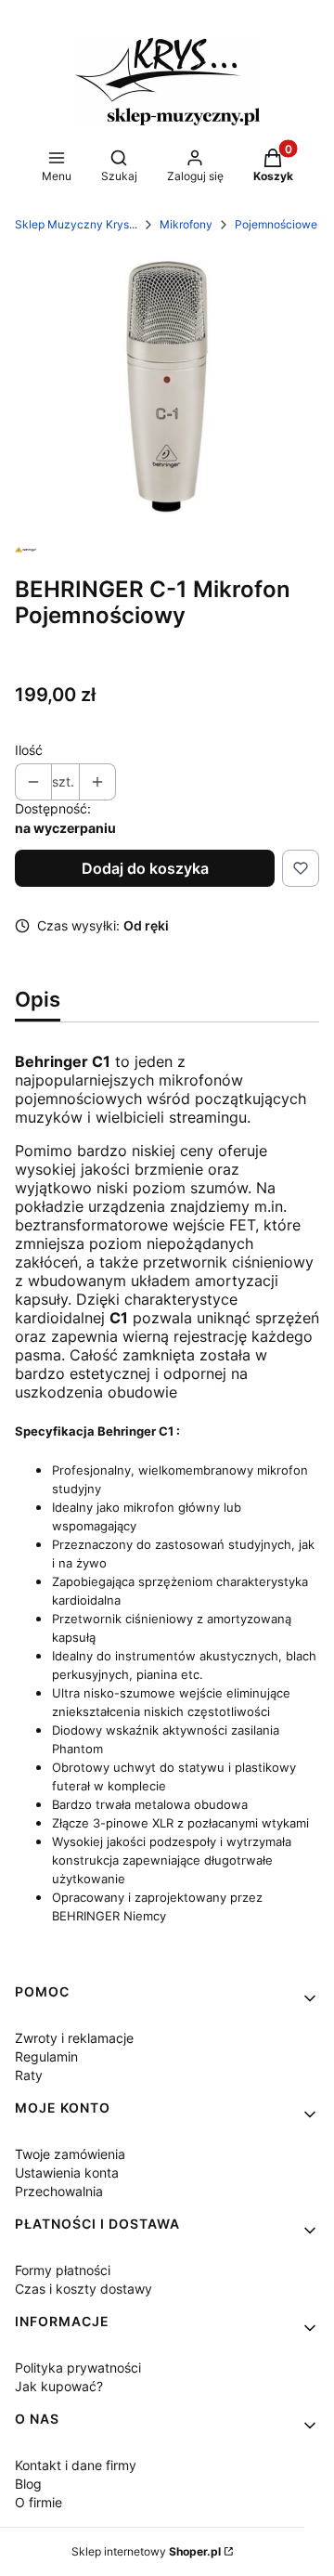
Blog (28, 2484)
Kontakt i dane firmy (76, 2465)
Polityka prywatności (78, 2368)
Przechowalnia (59, 2191)
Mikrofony (186, 224)
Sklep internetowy (146, 2551)
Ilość (29, 750)
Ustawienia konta (67, 2173)
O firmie (39, 2502)
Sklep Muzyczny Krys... (76, 224)
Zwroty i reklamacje (74, 2038)
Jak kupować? (59, 2386)
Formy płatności (63, 2270)
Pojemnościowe (276, 224)
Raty (29, 2075)
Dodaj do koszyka (145, 868)
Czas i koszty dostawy (83, 2289)
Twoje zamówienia (70, 2154)
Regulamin (46, 2056)
